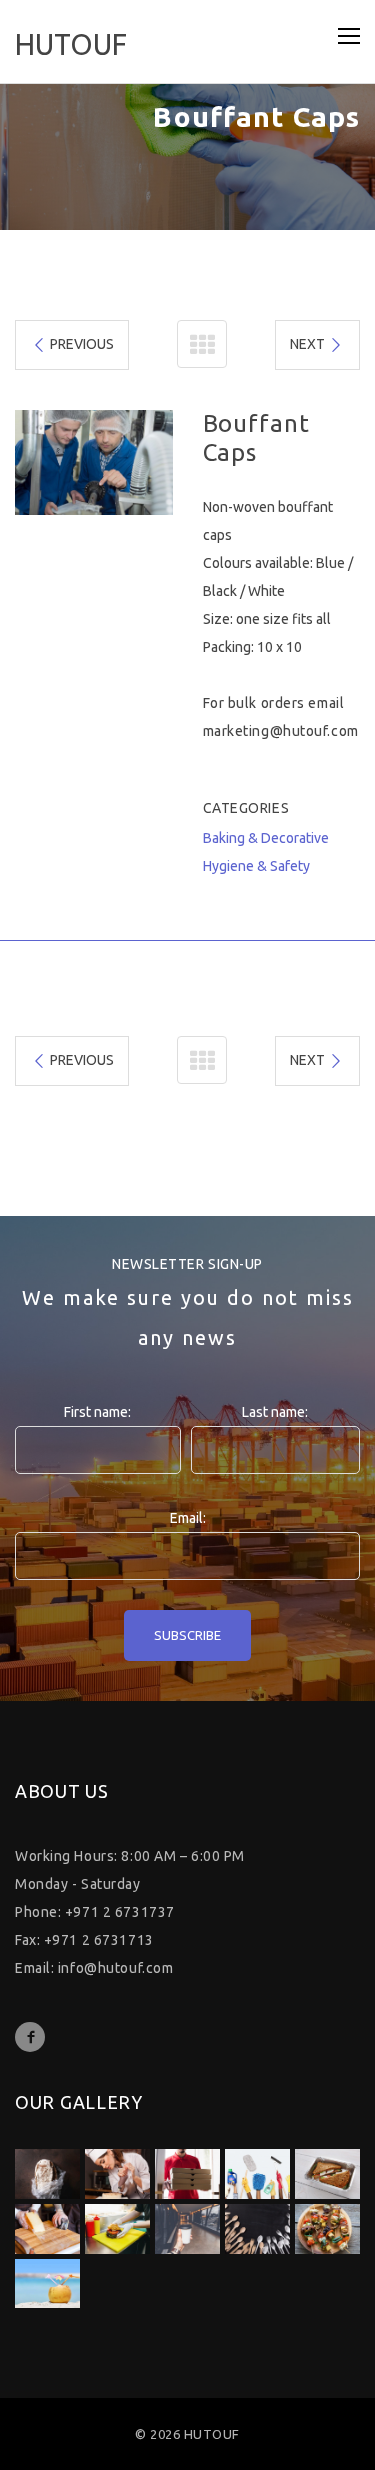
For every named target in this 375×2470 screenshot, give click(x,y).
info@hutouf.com (115, 1968)
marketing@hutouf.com (281, 731)
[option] (94, 462)
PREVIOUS (82, 344)
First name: (97, 1412)
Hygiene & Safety (256, 866)
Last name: (275, 1412)
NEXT (307, 344)
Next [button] (151, 463)
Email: (188, 1518)
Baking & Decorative (266, 838)
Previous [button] (37, 463)
